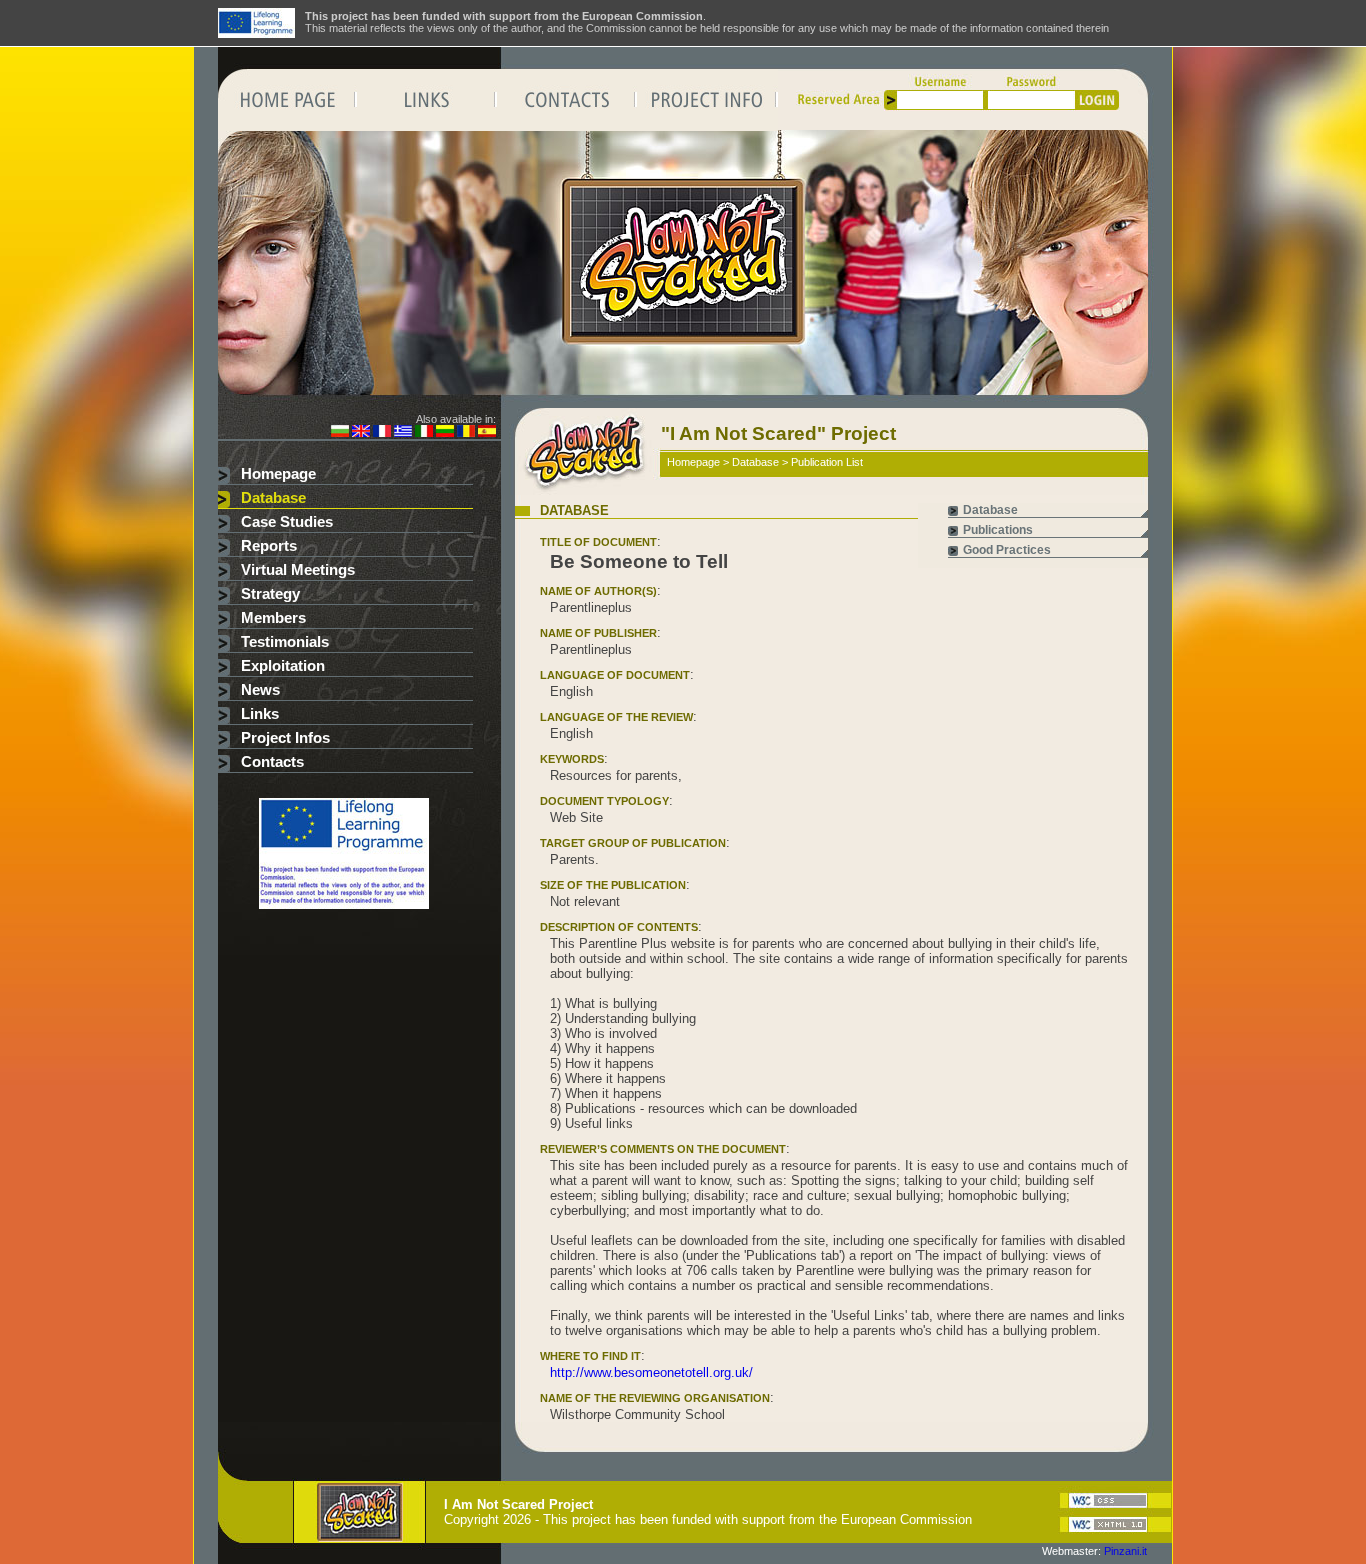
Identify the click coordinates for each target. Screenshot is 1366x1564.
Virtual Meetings (298, 570)
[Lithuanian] (445, 433)
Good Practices (1007, 550)
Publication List (827, 462)
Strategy (270, 594)
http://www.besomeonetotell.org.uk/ (651, 1372)
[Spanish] (487, 433)
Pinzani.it (1125, 1551)
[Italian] (424, 433)
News (260, 690)
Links (260, 714)
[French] (382, 433)
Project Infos (285, 738)
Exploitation (283, 666)
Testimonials (285, 642)
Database (273, 498)
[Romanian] (466, 433)
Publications (998, 530)
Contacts (272, 762)
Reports (269, 546)
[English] (361, 433)
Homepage (278, 474)
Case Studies (287, 522)
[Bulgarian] (340, 433)
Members (273, 618)
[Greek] (403, 433)
